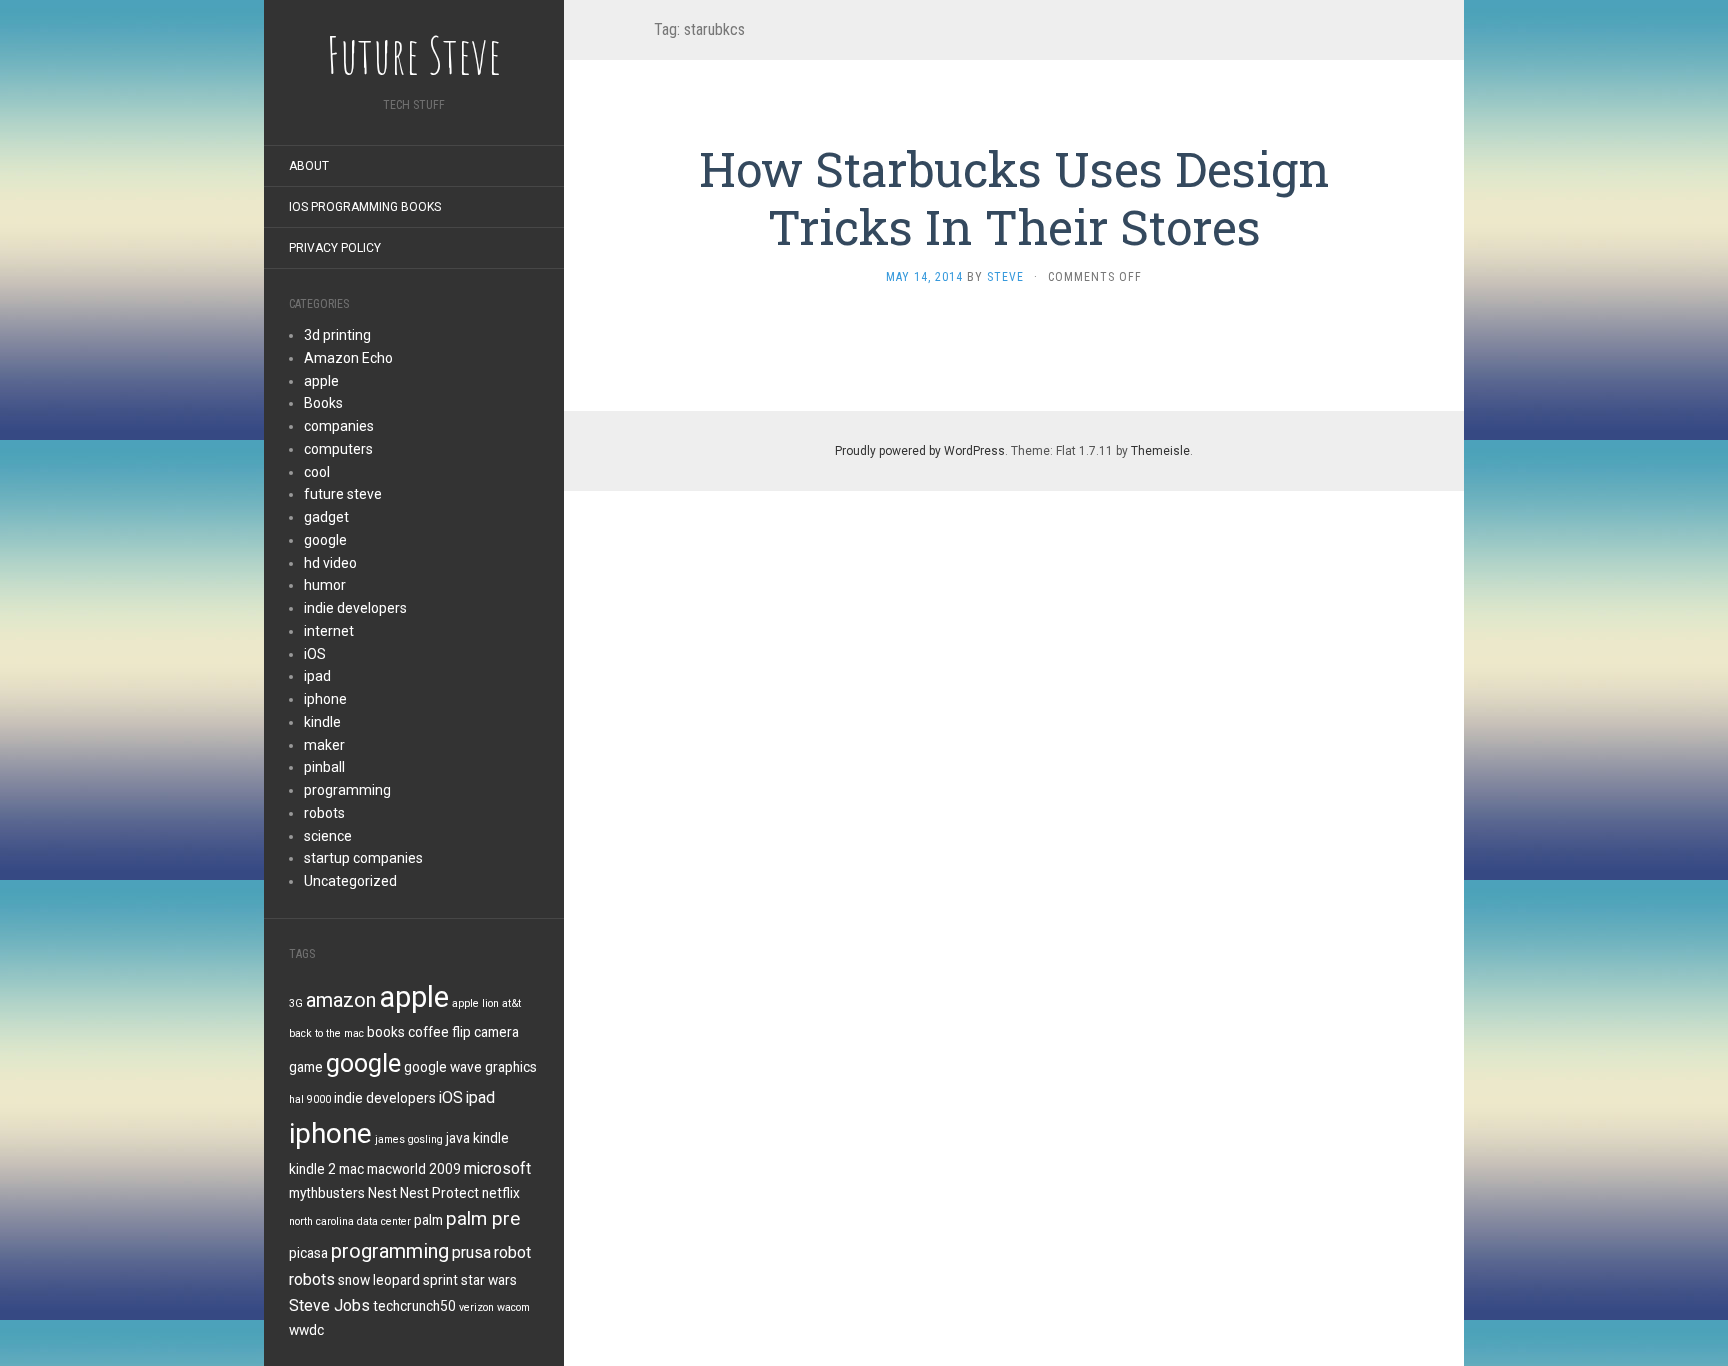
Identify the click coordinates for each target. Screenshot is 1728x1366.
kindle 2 (312, 1169)
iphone (325, 699)
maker (324, 745)
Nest (382, 1193)
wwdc (306, 1330)
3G (296, 1003)
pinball (324, 767)
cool (317, 472)
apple (321, 381)
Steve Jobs (329, 1305)
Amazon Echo (348, 358)
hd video (330, 563)
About (309, 166)
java (458, 1138)
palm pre (483, 1219)
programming (347, 790)
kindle (322, 722)
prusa (471, 1252)
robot (512, 1252)
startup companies (363, 858)
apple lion (475, 1003)
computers (338, 449)
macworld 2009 (414, 1169)
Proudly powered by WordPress (920, 451)
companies (339, 426)
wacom (513, 1307)
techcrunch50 (414, 1306)
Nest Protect (439, 1193)
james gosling (409, 1139)
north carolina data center (350, 1221)
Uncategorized (350, 881)
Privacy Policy (335, 248)
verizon (476, 1307)
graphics (511, 1067)
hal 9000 (310, 1099)
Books (323, 403)
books (386, 1032)
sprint (440, 1280)
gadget (326, 517)
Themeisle (1160, 451)
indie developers (355, 608)
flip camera (485, 1032)
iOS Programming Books (365, 207)
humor (325, 585)
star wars (489, 1280)
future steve (343, 494)
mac (351, 1169)
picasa (308, 1253)
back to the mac (326, 1033)
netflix (501, 1193)
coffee (428, 1032)
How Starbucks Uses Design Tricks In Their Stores (1014, 197)
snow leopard (379, 1280)
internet (329, 631)
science (328, 836)
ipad (317, 676)
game (306, 1067)
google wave (443, 1067)
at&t (511, 1003)
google (325, 540)
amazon (341, 1000)
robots (324, 813)
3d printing (337, 335)
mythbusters (327, 1193)
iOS (315, 654)
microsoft (497, 1168)
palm (428, 1220)
